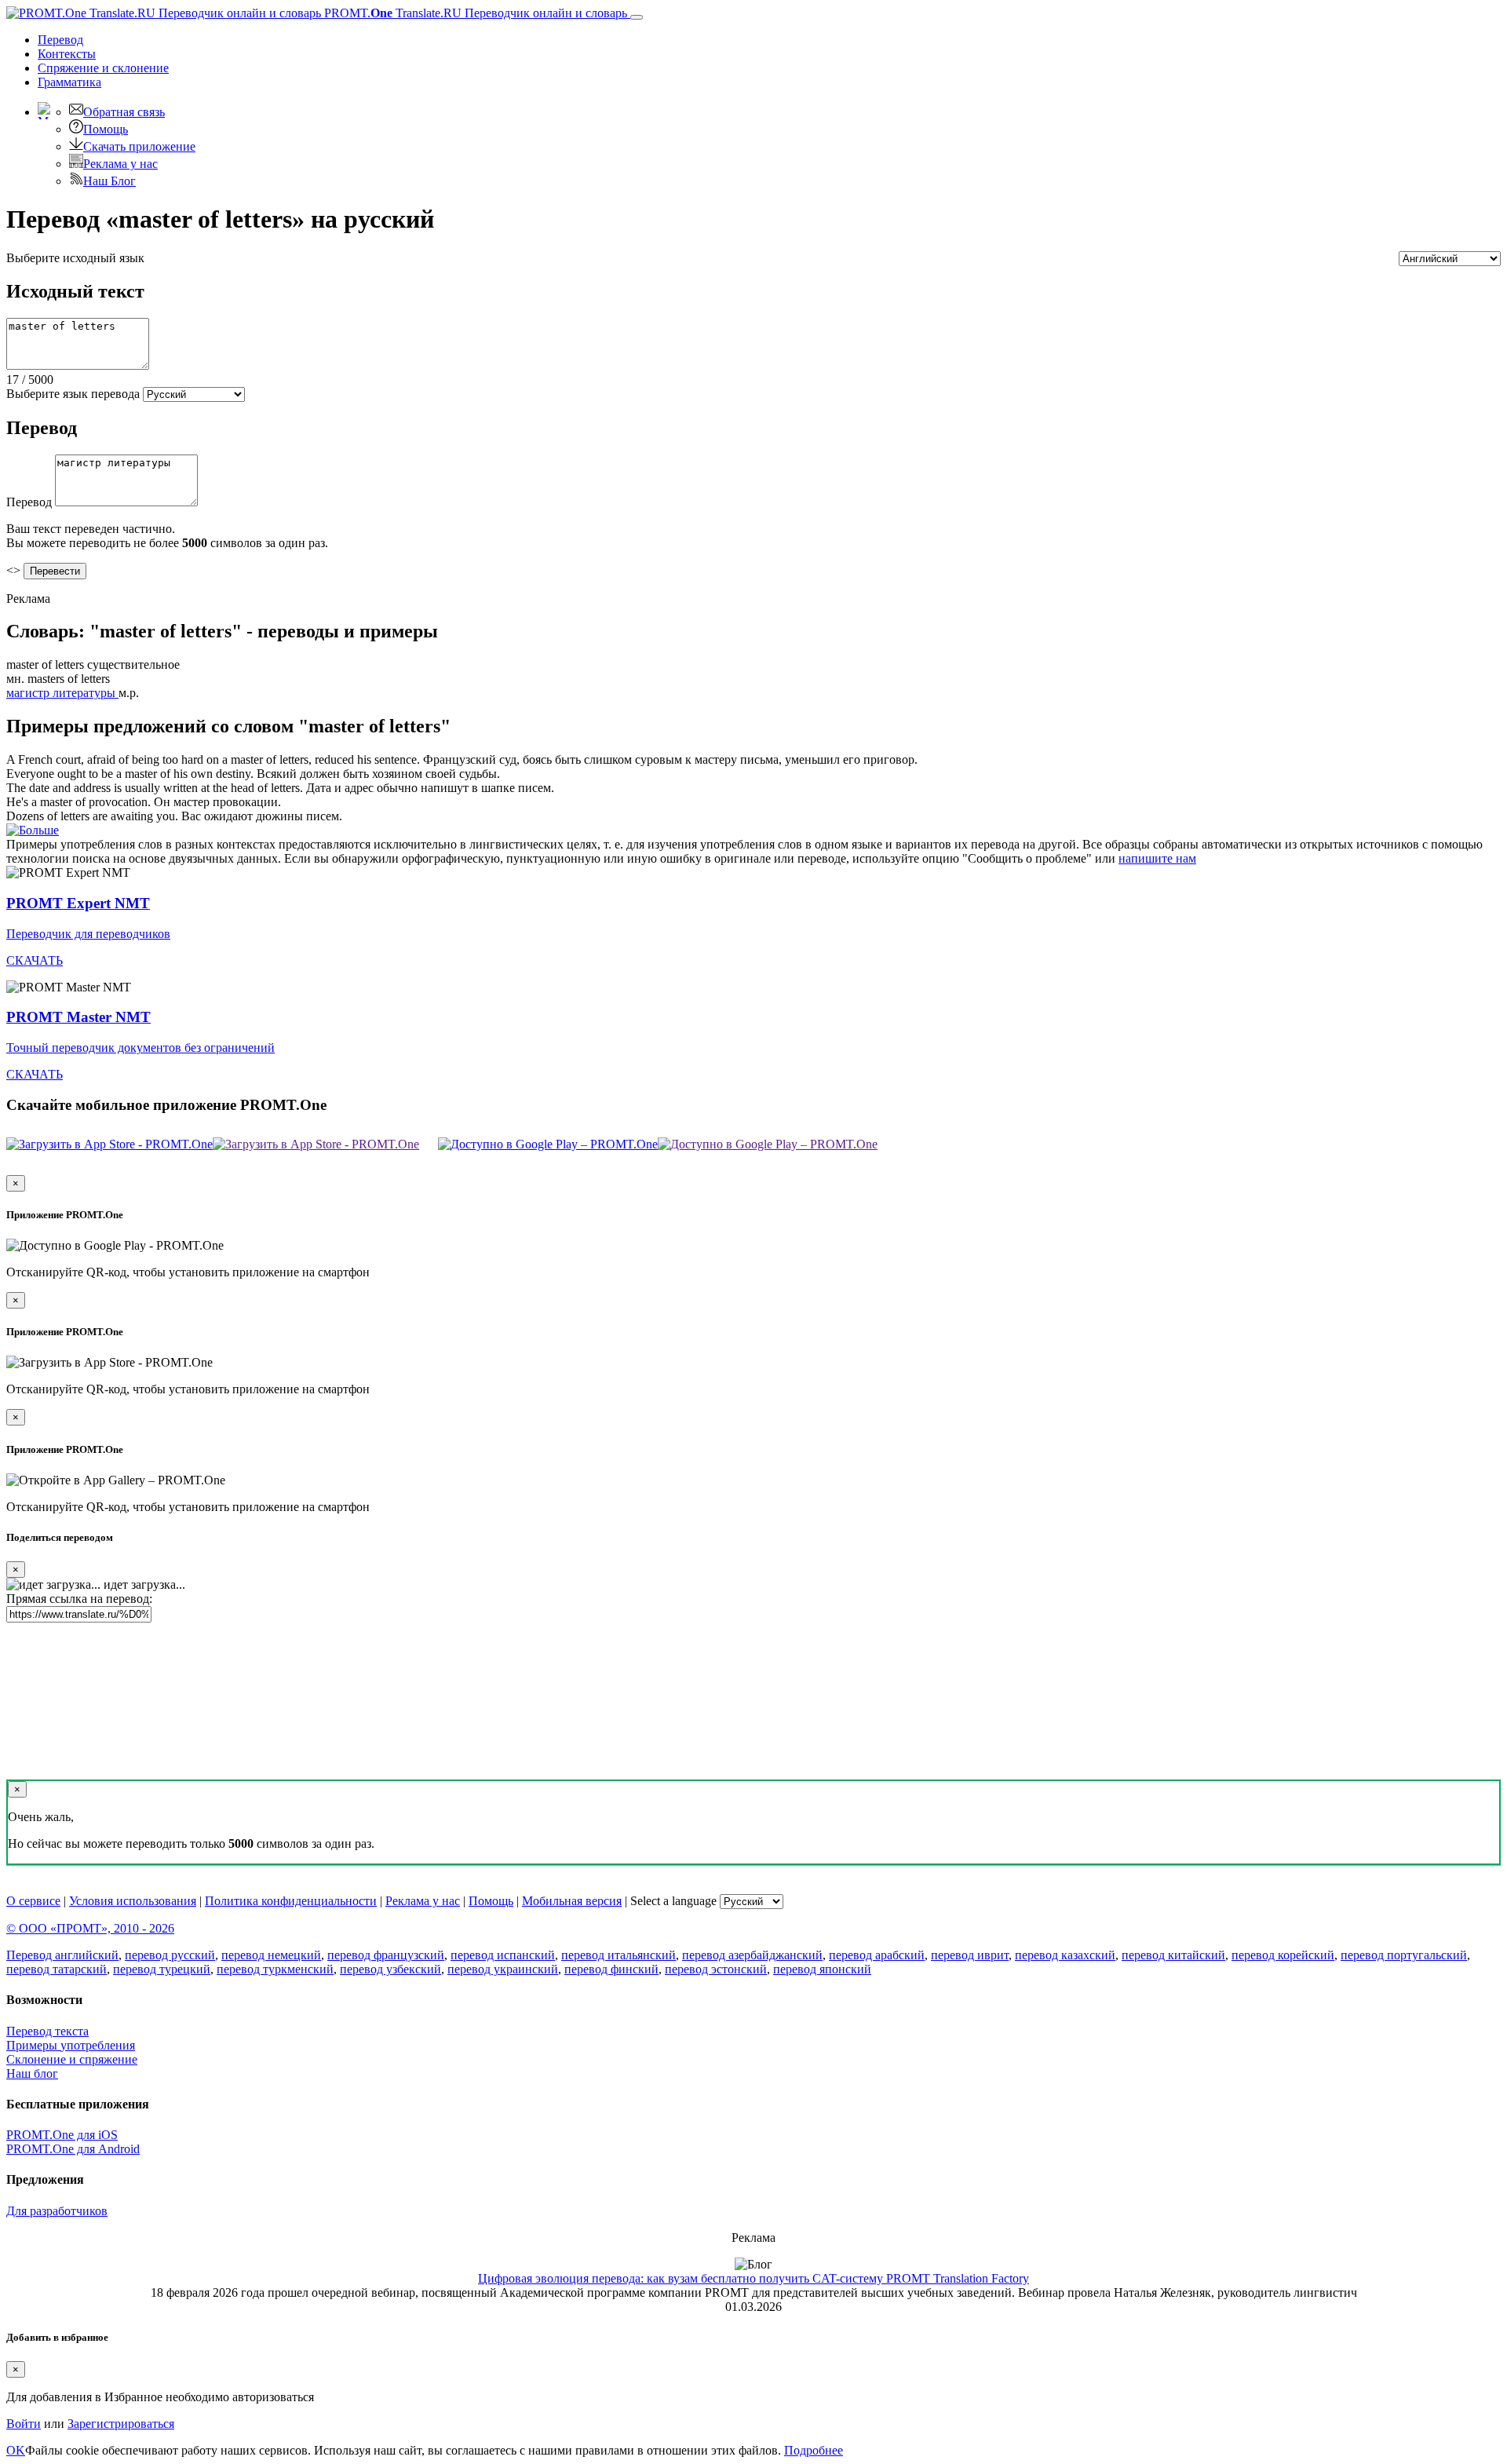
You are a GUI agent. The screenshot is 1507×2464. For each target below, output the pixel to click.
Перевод (60, 40)
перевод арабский (877, 1955)
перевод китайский (1173, 1955)
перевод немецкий (271, 1955)
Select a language (673, 1901)
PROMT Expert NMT (78, 903)
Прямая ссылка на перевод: (79, 1599)
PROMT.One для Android (73, 2149)
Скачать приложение (139, 146)
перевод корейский (1283, 1955)
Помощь (106, 129)
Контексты (67, 54)
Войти (24, 2424)
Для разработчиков (57, 2211)
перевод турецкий (162, 1969)
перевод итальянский (618, 1955)
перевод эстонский (716, 1969)
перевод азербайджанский (752, 1955)
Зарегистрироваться (121, 2424)
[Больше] (33, 830)
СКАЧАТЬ (35, 960)
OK (16, 2450)
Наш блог (32, 2073)
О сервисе (33, 1901)
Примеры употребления (71, 2045)
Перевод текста (47, 2031)
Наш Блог (109, 181)
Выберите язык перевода (73, 394)
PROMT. (474, 13)
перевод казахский (1065, 1955)
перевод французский (386, 1955)
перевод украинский (503, 1969)
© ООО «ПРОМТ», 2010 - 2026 (90, 1928)
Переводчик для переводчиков (88, 934)
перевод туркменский (275, 1969)
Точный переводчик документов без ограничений (140, 1048)
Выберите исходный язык (75, 258)
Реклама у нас (120, 164)
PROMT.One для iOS (62, 2135)
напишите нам (1157, 858)
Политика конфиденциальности (291, 1901)
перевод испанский (503, 1955)
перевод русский (170, 1955)
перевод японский (822, 1969)
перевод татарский (57, 1969)
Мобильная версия (572, 1901)
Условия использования (133, 1901)
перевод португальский (1404, 1955)
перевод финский (611, 1969)
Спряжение (103, 68)
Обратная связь (124, 112)
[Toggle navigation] (637, 17)
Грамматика (69, 82)
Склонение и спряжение (72, 2059)
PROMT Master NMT (78, 1017)
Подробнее (814, 2450)
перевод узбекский (390, 1969)
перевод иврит (970, 1955)
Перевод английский (62, 1955)
